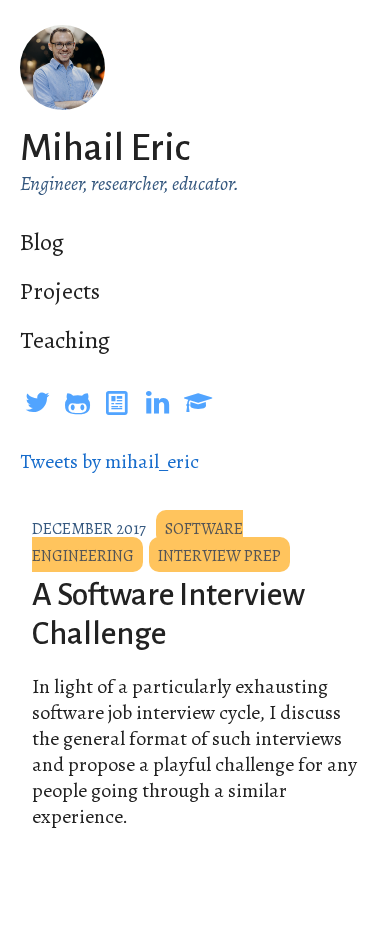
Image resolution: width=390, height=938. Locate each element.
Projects (60, 291)
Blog (42, 242)
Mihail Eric (105, 148)
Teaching (65, 340)
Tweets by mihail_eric (109, 461)
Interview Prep (219, 556)
